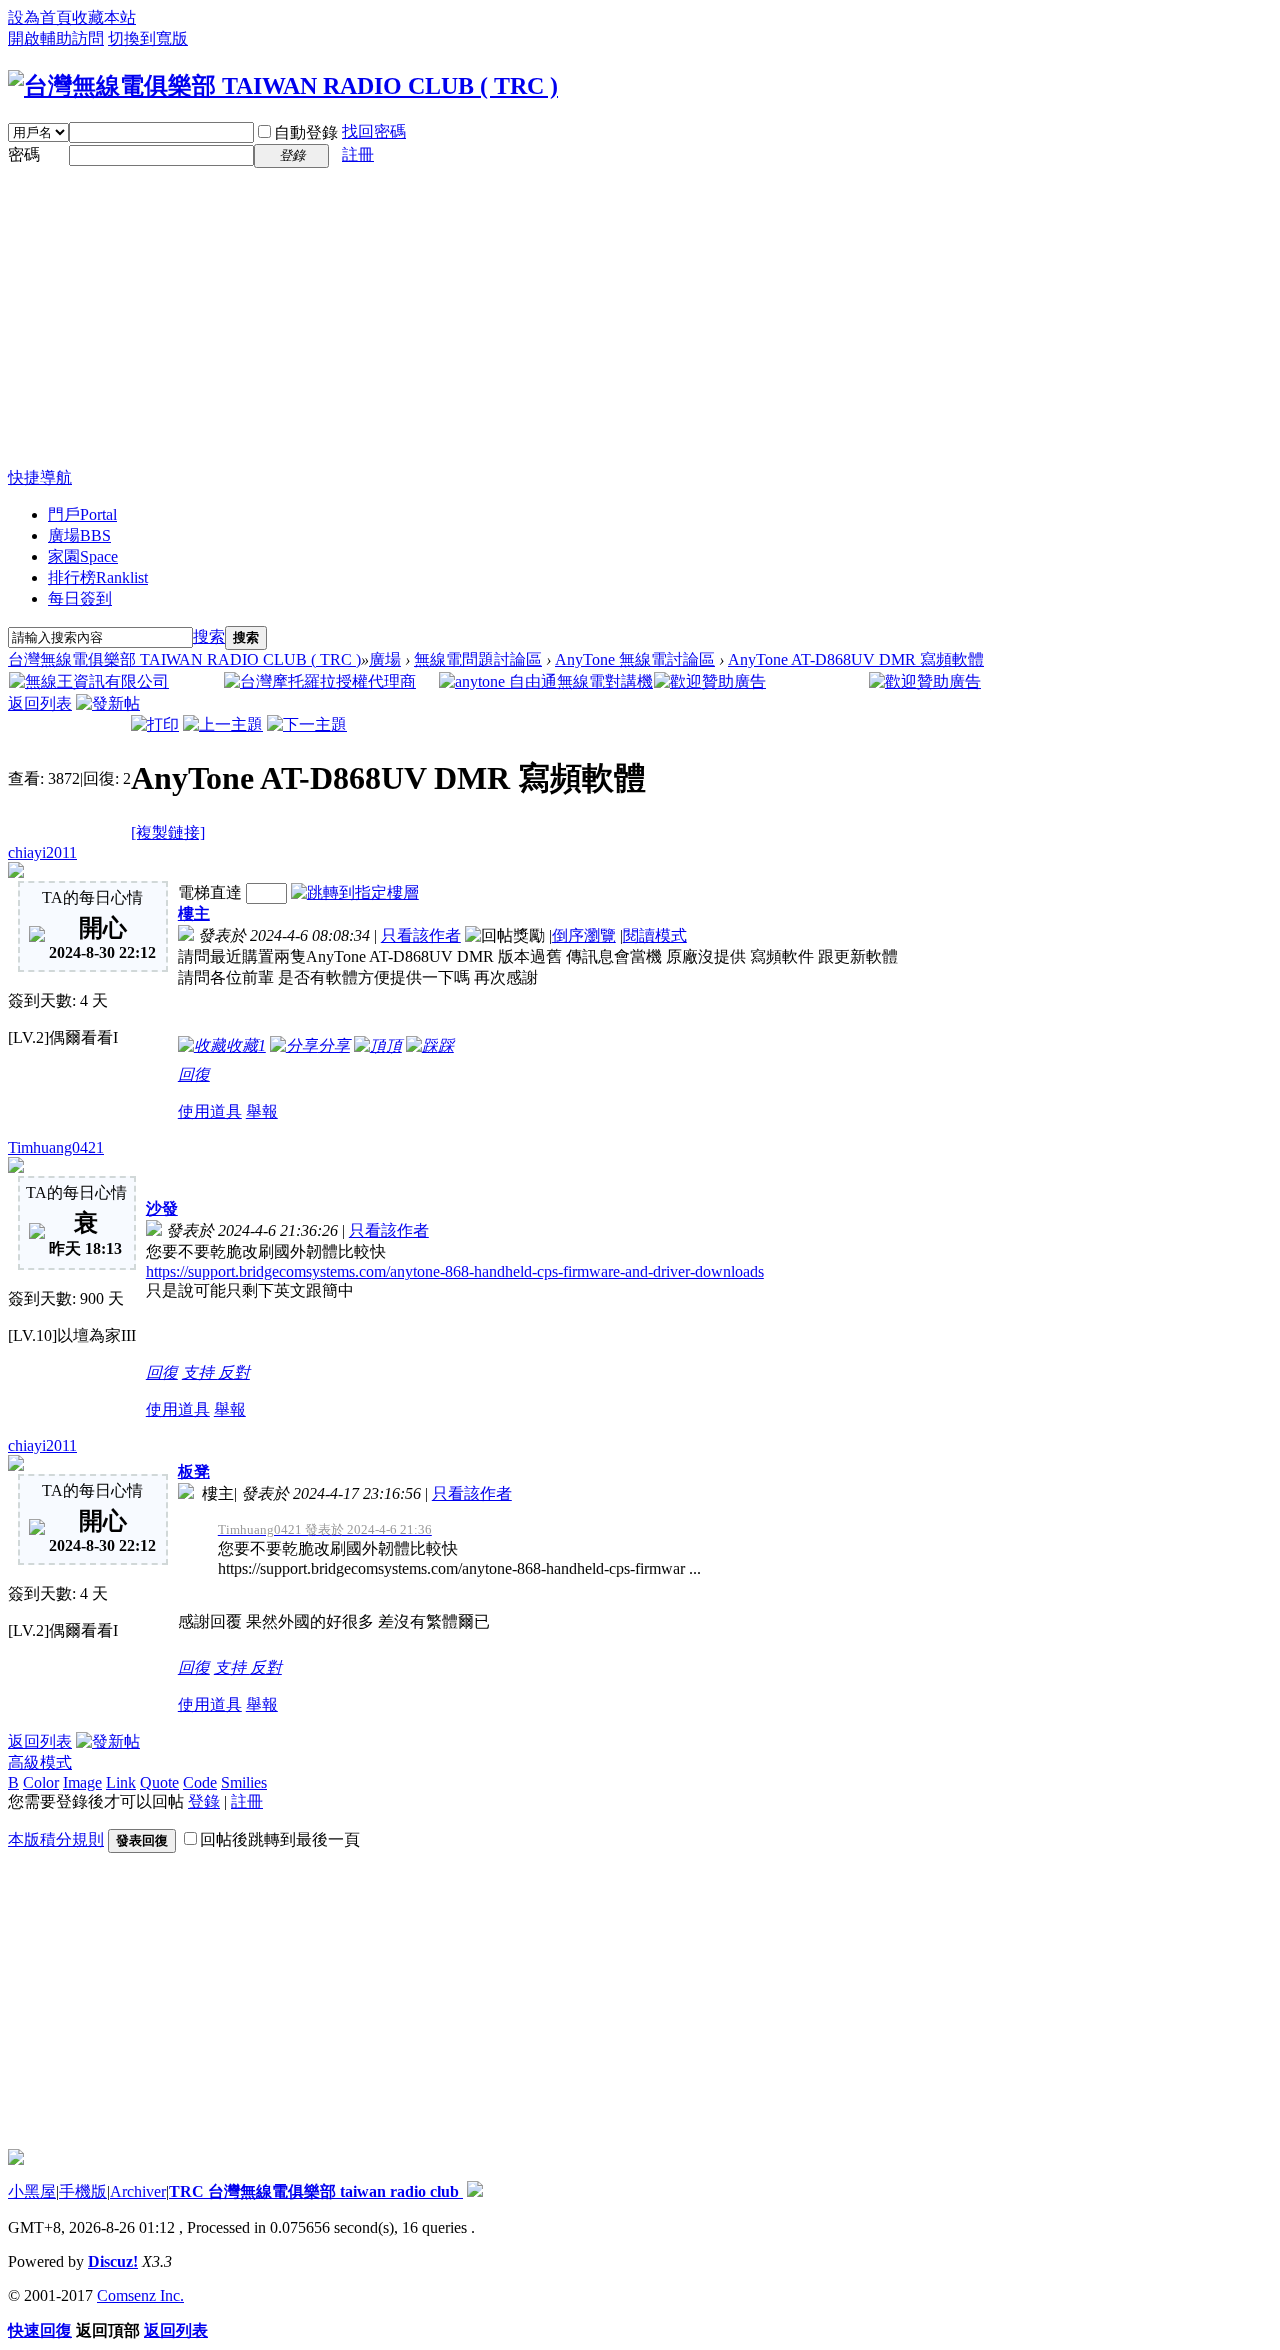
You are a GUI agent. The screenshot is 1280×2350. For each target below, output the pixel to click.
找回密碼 (374, 131)
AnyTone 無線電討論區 (635, 659)
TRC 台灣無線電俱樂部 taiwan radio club (316, 2191)
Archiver (138, 2191)
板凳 (194, 1471)
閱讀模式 (655, 935)
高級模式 (40, 1762)
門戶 (82, 514)
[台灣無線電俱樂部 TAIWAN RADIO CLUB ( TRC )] (283, 86)
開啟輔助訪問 (56, 38)
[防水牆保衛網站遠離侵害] (475, 2191)
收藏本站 (104, 17)
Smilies (244, 1782)
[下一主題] (307, 724)
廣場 (79, 535)
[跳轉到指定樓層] (355, 892)
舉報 (262, 1111)
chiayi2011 (42, 852)
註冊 (358, 154)
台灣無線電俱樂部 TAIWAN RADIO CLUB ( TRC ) (184, 659)
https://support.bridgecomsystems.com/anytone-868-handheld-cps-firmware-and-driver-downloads (455, 1271)
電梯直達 (210, 892)
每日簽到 (80, 598)
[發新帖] (108, 703)
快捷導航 (40, 477)
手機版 (83, 2191)
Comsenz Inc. (140, 2295)
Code (200, 1782)
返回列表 (40, 703)
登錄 (204, 1801)
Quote (159, 1782)
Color (41, 1782)
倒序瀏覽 (584, 935)
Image (82, 1782)
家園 (83, 556)
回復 (194, 1074)
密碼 (24, 154)
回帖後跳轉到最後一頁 (280, 1839)
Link (121, 1782)
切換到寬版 (148, 38)
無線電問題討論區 (478, 659)
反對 (234, 1372)
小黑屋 (32, 2191)
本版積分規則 (56, 1839)
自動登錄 (306, 132)
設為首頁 (40, 17)
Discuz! (113, 2261)
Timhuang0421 (56, 1147)
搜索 (209, 636)
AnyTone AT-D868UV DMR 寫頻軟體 (856, 659)
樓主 (194, 913)
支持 (200, 1372)
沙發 (162, 1208)
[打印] (155, 724)
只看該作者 (421, 935)
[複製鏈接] (168, 832)
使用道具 (210, 1111)
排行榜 (98, 577)
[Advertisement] (640, 318)
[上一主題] (223, 724)
